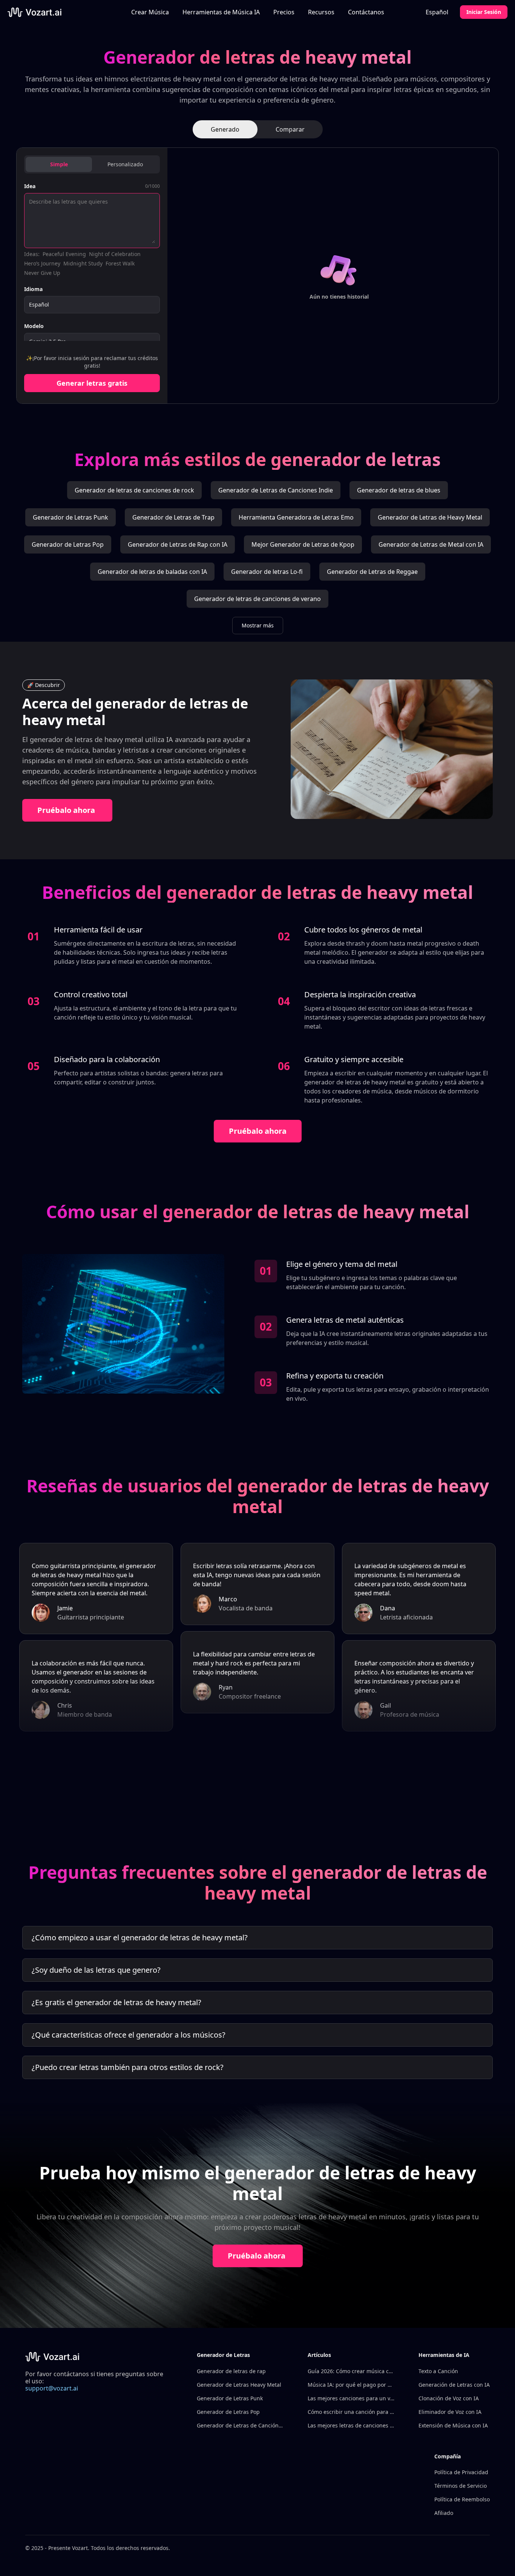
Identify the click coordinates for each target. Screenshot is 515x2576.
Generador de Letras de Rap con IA (178, 544)
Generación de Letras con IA (454, 2385)
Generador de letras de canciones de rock (134, 490)
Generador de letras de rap (231, 2371)
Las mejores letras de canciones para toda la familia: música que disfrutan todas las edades (351, 2425)
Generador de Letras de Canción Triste (240, 2425)
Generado (225, 129)
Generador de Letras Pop (68, 544)
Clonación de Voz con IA (449, 2398)
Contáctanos (366, 12)
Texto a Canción (438, 2371)
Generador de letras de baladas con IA (152, 572)
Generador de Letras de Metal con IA (431, 544)
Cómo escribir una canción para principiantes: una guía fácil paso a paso (351, 2412)
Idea (30, 186)
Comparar (290, 129)
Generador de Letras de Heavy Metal (430, 517)
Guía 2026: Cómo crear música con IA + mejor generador (351, 2371)
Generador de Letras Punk (71, 517)
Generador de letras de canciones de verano (257, 599)
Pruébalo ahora (66, 810)
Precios (284, 12)
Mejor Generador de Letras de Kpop (303, 544)
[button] (221, 12)
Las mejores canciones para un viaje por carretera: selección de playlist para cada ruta (351, 2398)
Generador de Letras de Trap (173, 517)
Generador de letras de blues (399, 490)
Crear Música (150, 12)
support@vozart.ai (52, 2388)
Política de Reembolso (462, 2499)
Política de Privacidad (461, 2472)
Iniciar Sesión (484, 12)
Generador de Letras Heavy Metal (239, 2385)
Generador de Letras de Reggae (372, 572)
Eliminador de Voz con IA (450, 2412)
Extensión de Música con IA (453, 2425)
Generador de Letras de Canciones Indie (276, 490)
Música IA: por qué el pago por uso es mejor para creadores (351, 2385)
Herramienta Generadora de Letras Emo (296, 517)
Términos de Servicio (461, 2486)
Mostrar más (258, 625)
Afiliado (444, 2513)
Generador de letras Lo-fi (267, 572)
